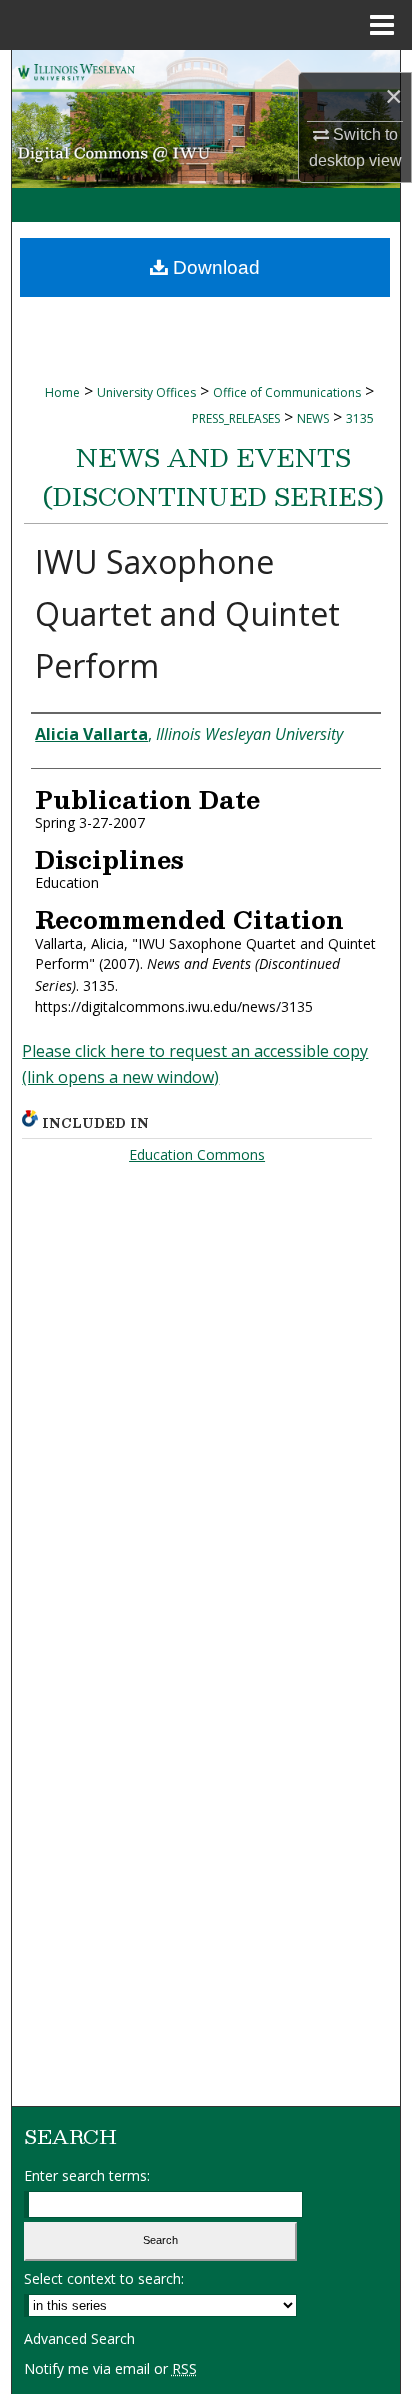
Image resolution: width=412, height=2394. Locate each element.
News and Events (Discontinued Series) (213, 476)
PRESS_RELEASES (236, 418)
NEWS (313, 418)
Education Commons (197, 1154)
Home (62, 392)
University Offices (146, 392)
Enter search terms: (87, 2175)
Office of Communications (287, 392)
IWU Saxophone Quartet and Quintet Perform (187, 613)
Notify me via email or (110, 2368)
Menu (382, 25)
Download (214, 267)
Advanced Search (79, 2338)
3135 (360, 418)
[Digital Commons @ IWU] (205, 119)
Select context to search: (104, 2278)
